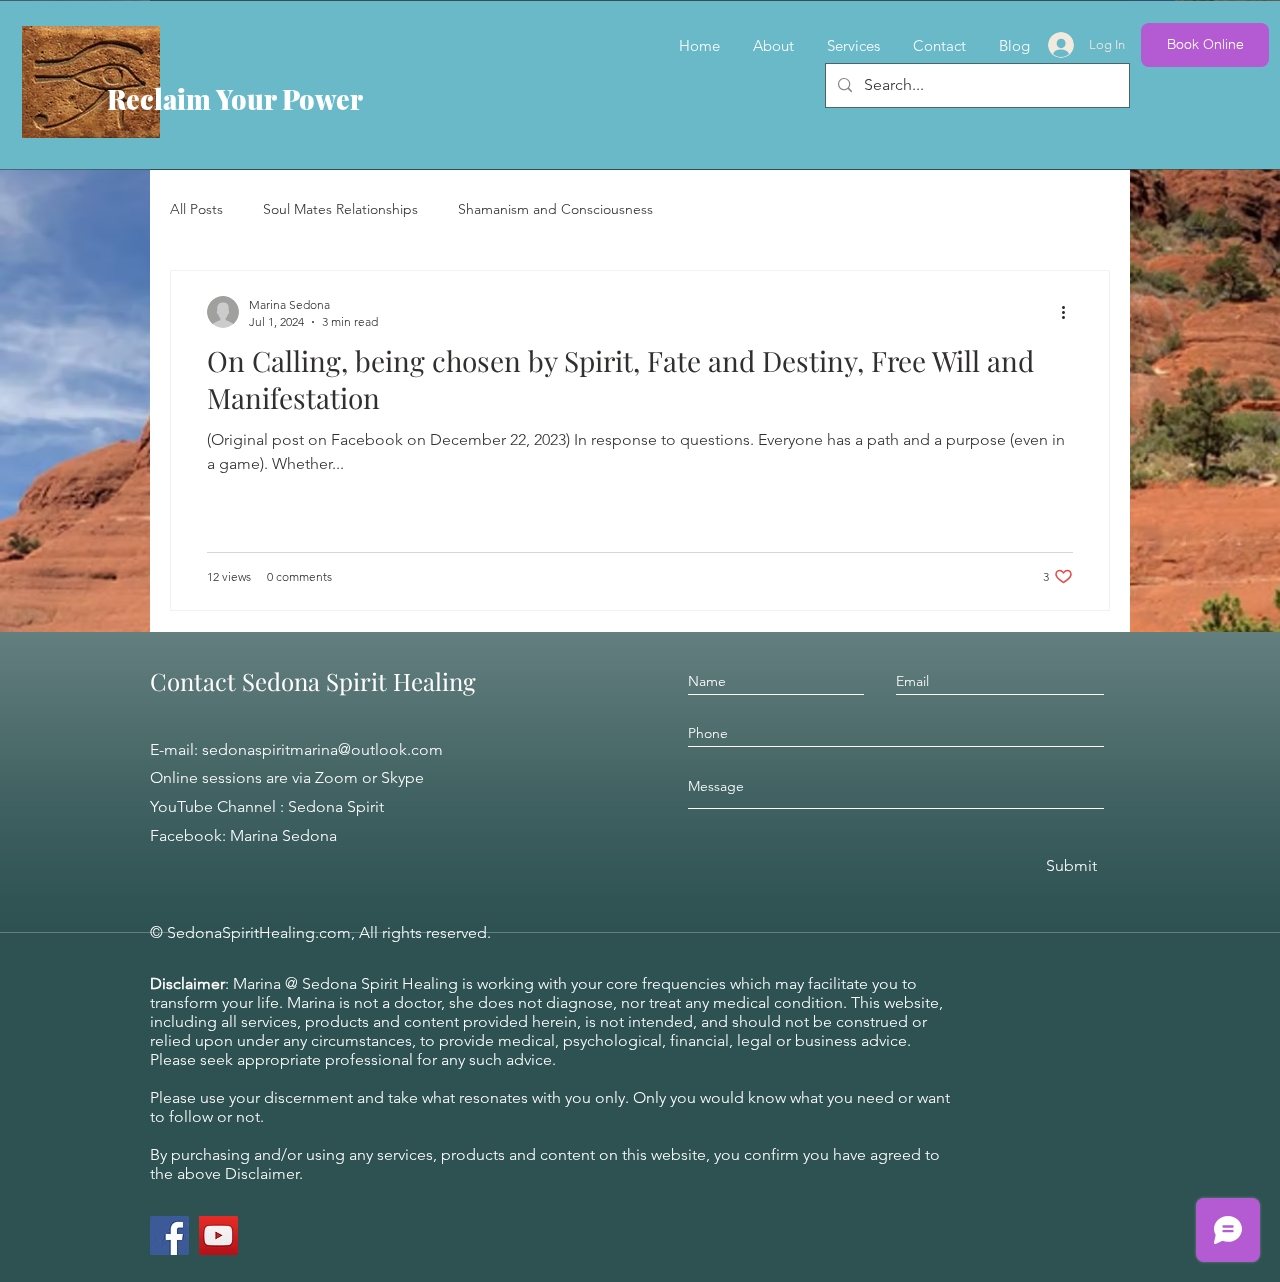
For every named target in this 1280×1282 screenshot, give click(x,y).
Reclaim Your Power (235, 99)
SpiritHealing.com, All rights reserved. (356, 932)
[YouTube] (218, 1235)
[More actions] (1070, 312)
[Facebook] (169, 1235)
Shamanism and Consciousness (555, 209)
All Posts (196, 209)
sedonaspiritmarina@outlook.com (322, 749)
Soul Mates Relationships (340, 209)
